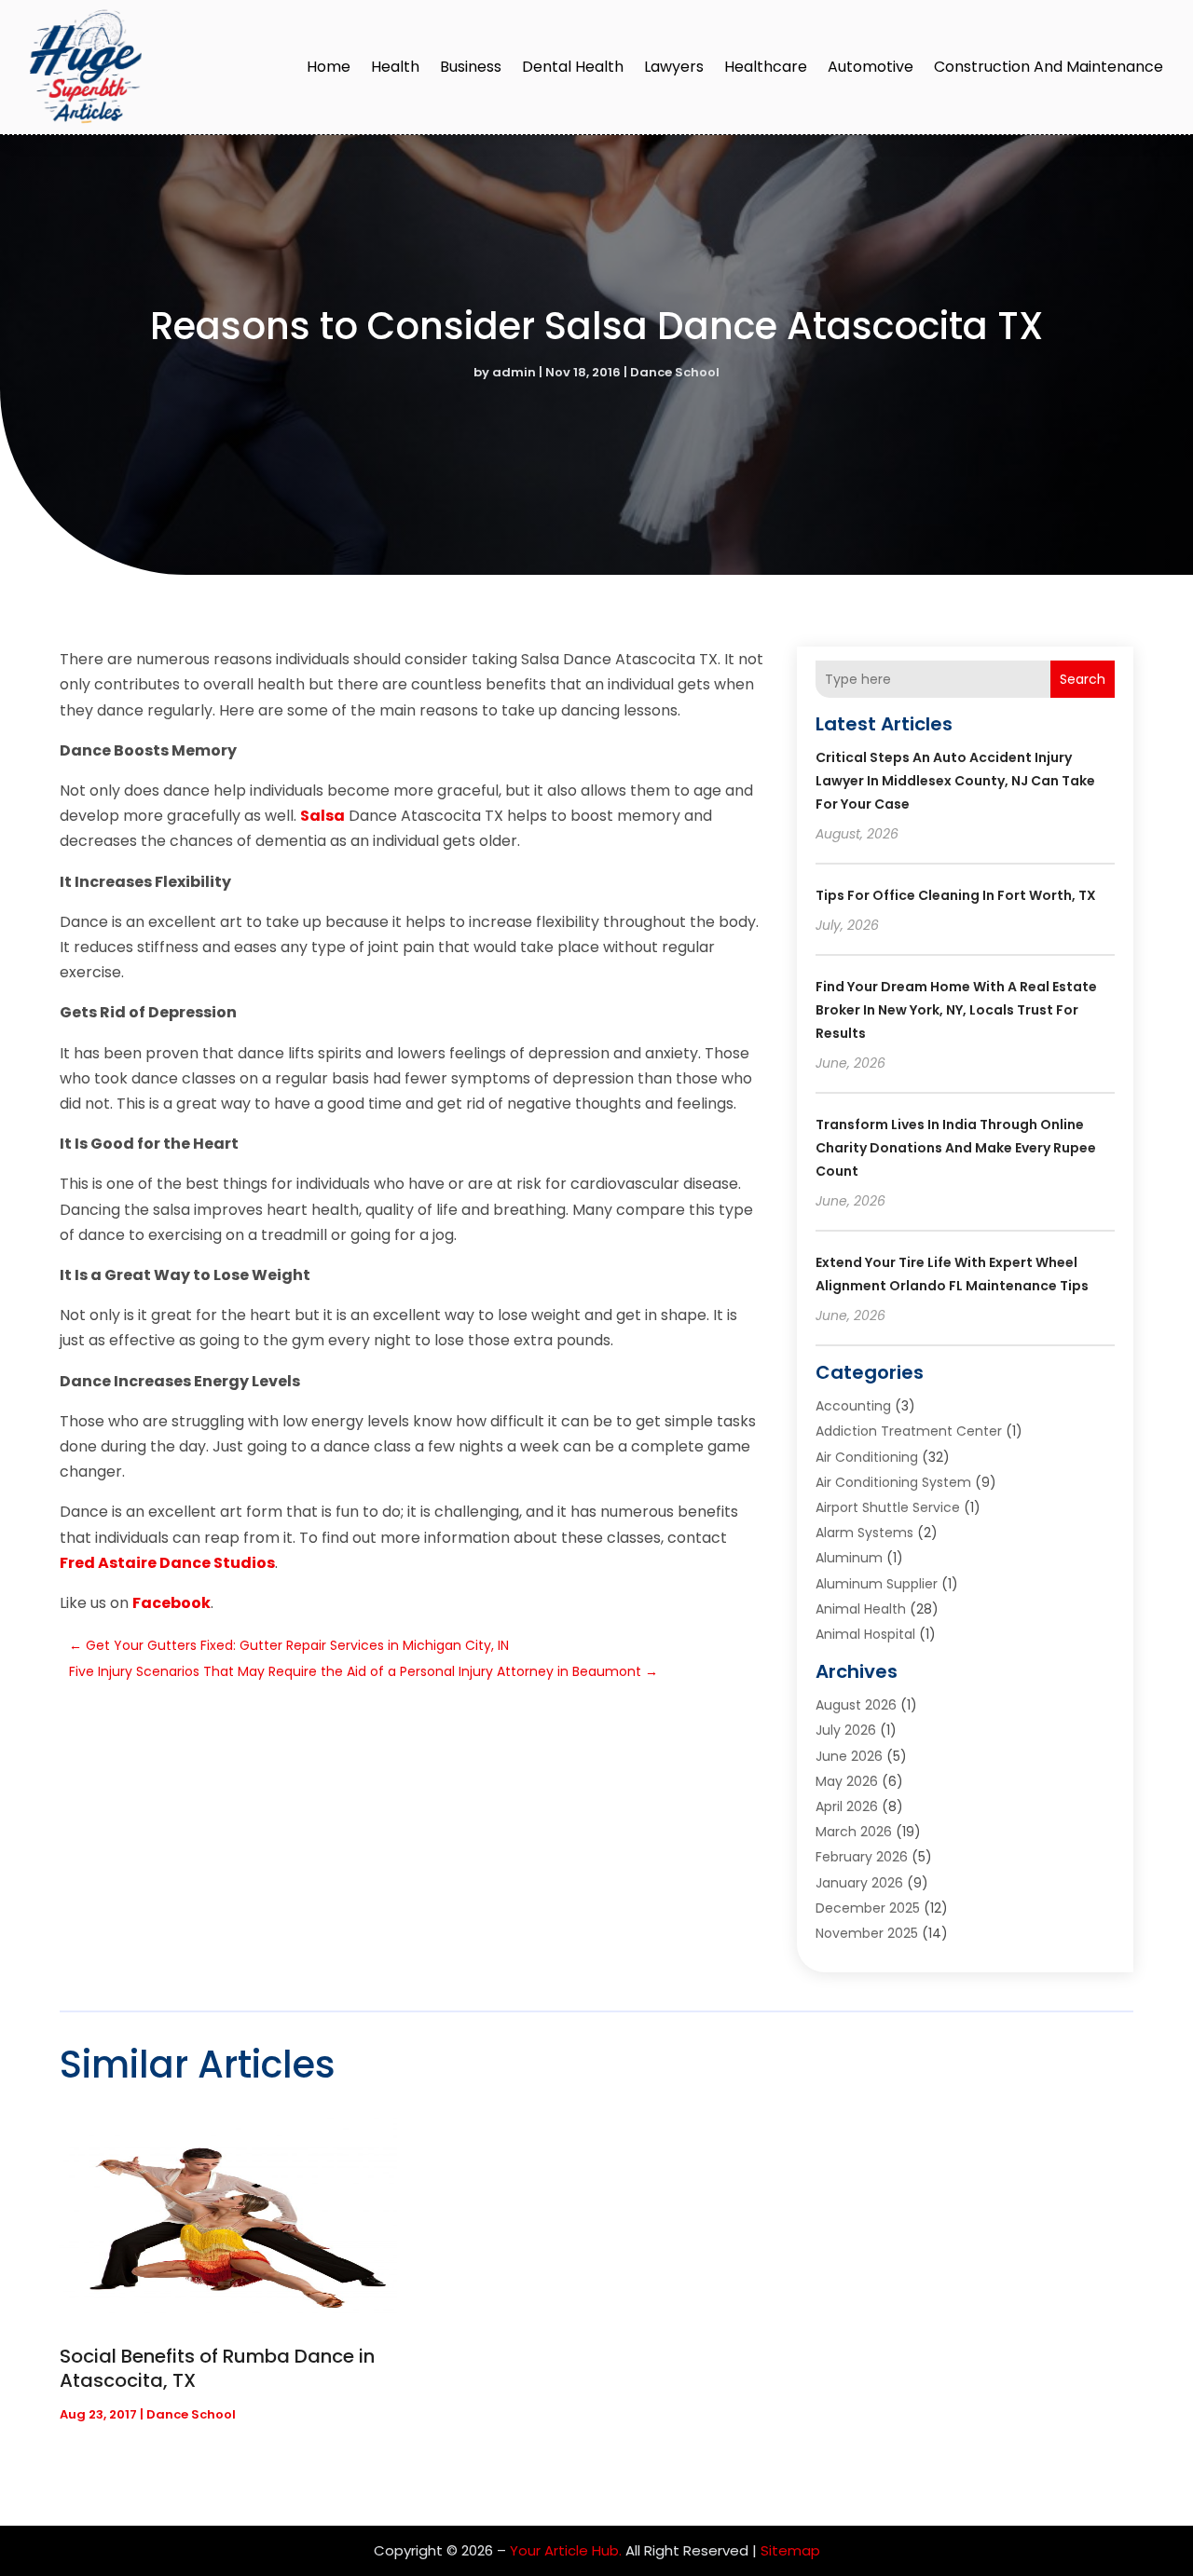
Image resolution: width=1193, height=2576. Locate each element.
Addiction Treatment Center (909, 1431)
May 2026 (847, 1781)
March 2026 (854, 1832)
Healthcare (766, 67)
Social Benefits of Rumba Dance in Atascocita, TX (217, 2368)
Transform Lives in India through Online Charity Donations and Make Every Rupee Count (956, 1148)
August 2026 (856, 1705)
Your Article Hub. (566, 2550)
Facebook (171, 1603)
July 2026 (846, 1730)
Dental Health (573, 67)
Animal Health (861, 1609)
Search (1083, 679)
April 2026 (847, 1806)
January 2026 (859, 1883)
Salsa (322, 816)
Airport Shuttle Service (888, 1507)
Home (329, 67)
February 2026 (862, 1857)
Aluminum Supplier (877, 1584)
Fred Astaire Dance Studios (167, 1563)
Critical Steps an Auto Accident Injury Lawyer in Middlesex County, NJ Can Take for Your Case (955, 781)
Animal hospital (865, 1634)
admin (514, 372)
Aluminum (849, 1558)
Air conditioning (867, 1457)
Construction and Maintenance (1049, 67)
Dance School (675, 372)
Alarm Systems (864, 1533)
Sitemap (790, 2550)
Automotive (871, 67)
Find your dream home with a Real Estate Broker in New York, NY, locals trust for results (956, 1010)
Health (395, 67)
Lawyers (674, 67)
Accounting (853, 1406)
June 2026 (849, 1756)
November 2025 (867, 1933)
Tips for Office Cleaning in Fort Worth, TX (956, 895)
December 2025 (868, 1908)
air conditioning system (893, 1482)
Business (471, 67)
